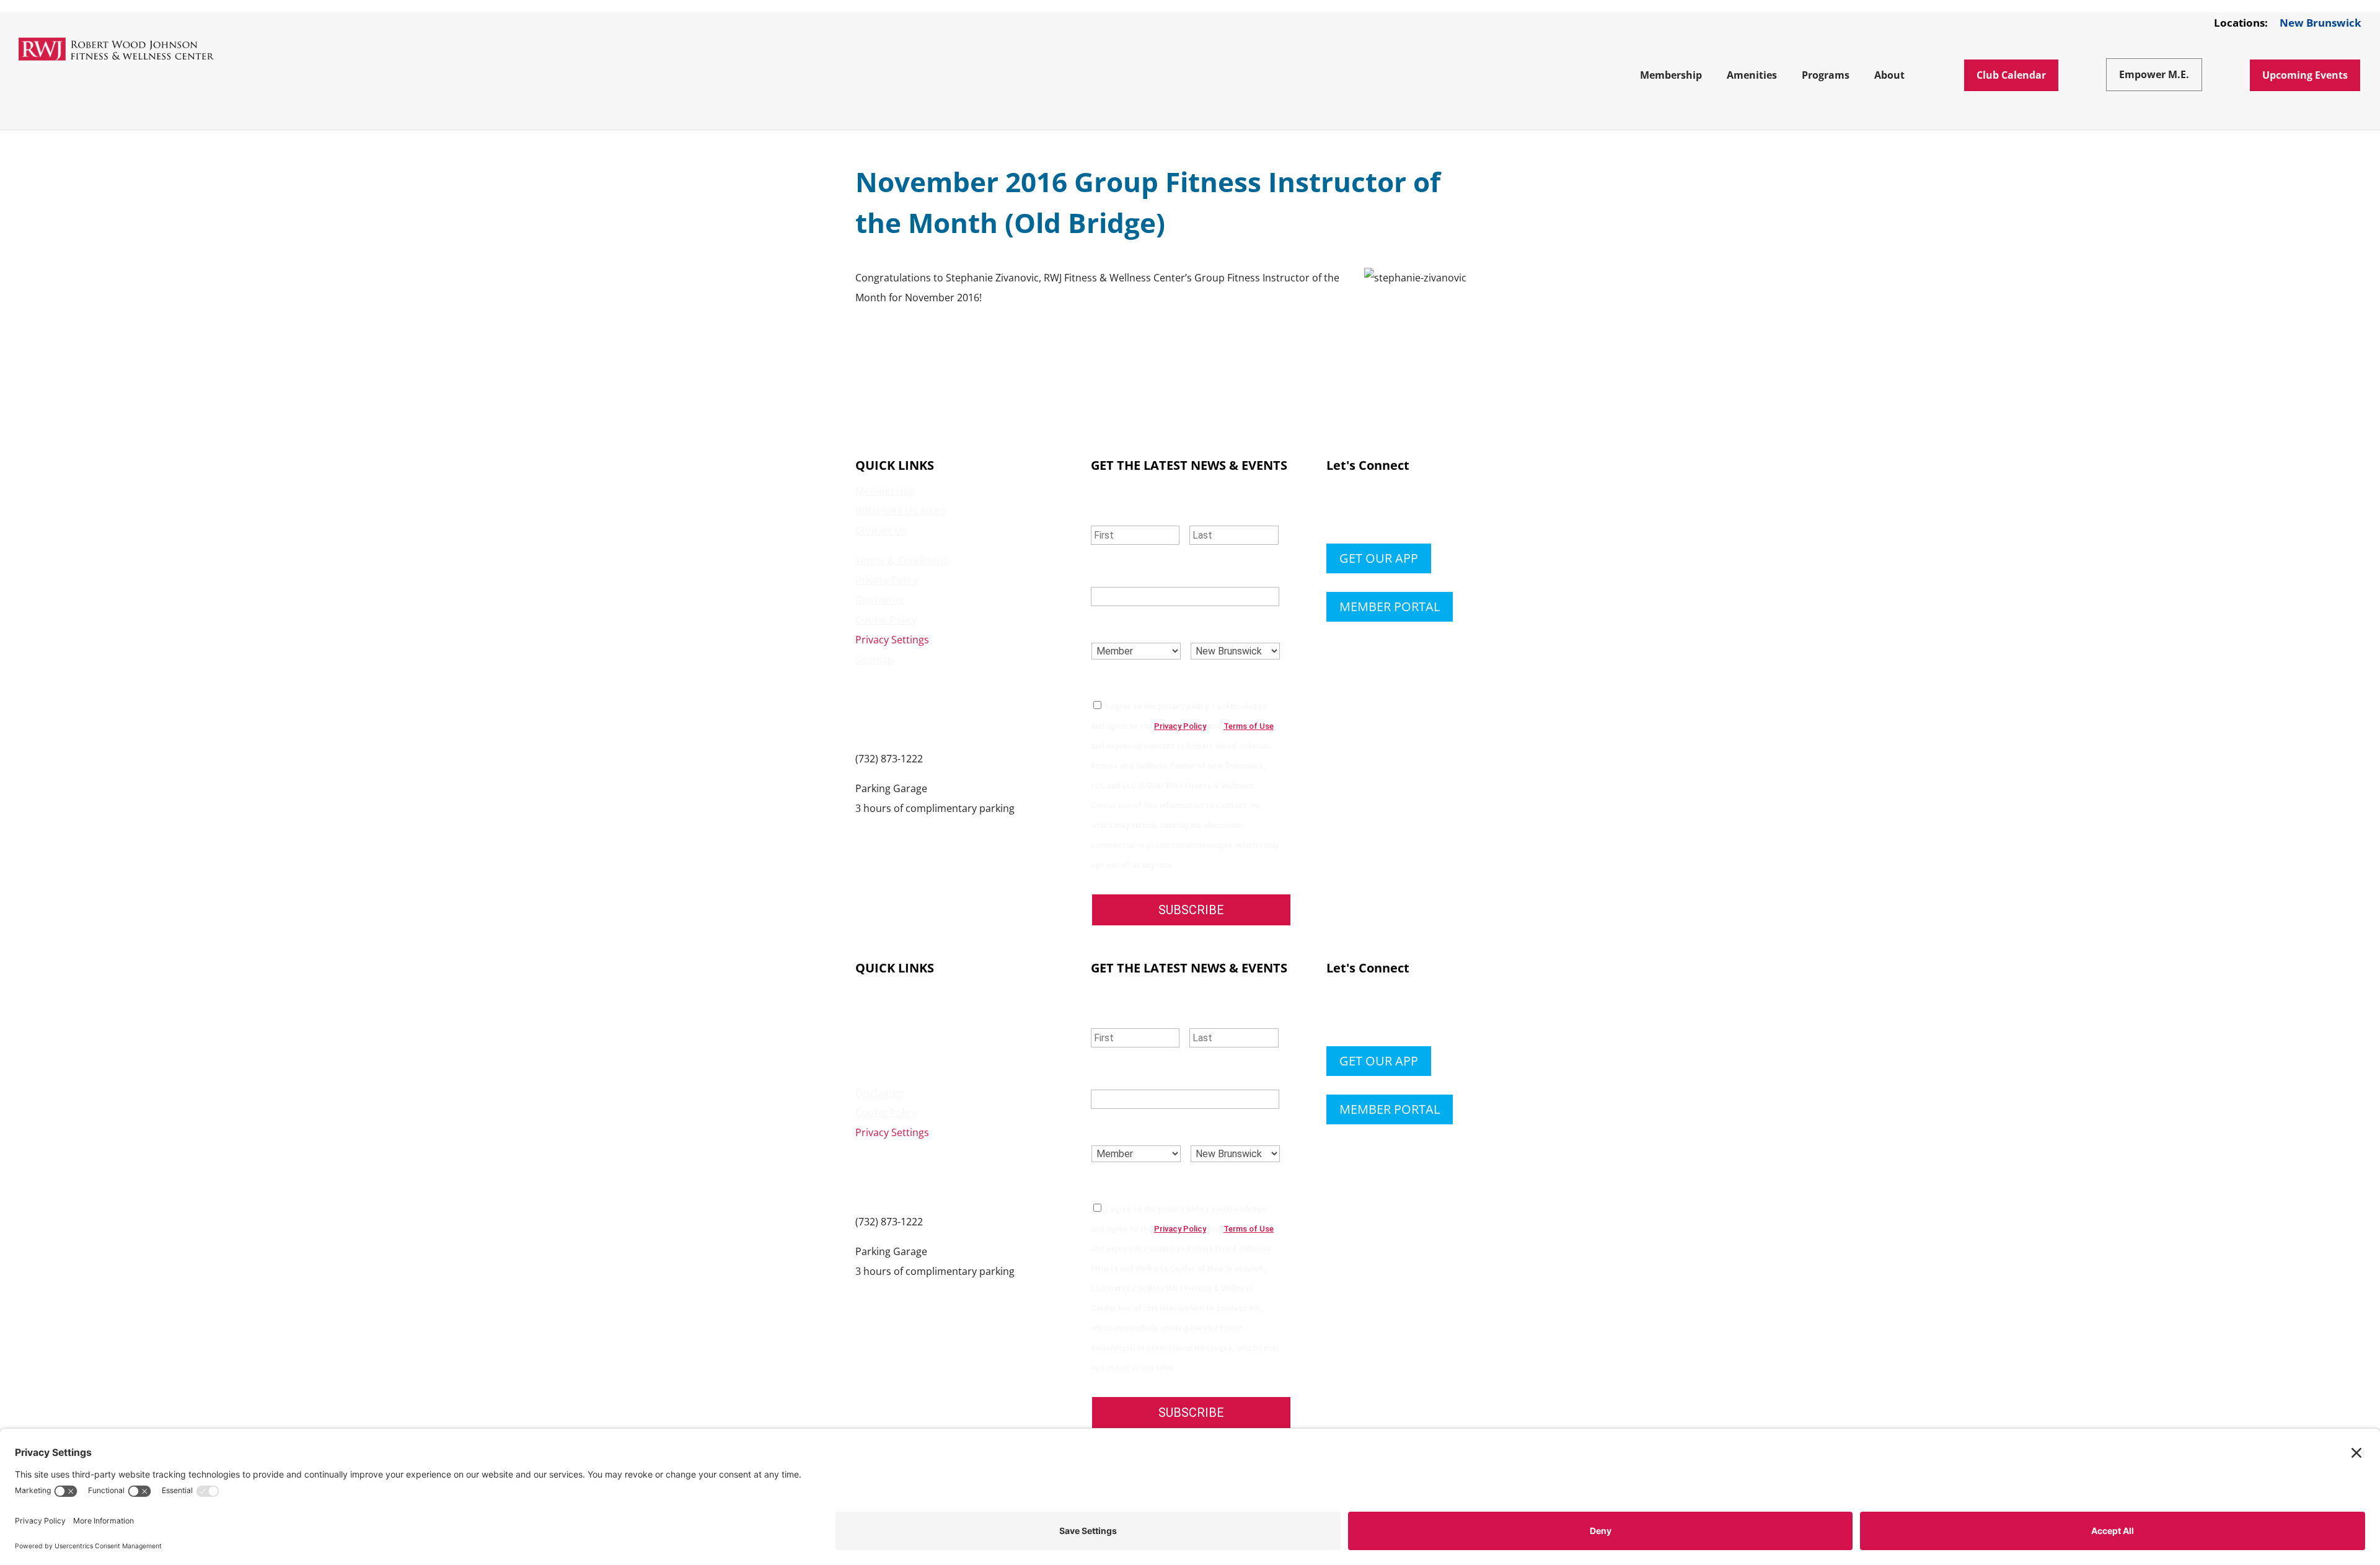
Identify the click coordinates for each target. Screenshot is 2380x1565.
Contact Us (881, 531)
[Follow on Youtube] (1411, 511)
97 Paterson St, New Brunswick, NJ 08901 (950, 828)
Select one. (1126, 626)
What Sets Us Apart (901, 511)
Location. (1221, 626)
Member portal (1390, 1109)
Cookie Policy (886, 620)
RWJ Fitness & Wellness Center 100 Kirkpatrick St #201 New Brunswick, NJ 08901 (926, 709)
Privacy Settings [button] (892, 640)
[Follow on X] (1361, 511)
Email (1110, 572)
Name (1109, 509)
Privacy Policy (887, 580)
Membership (885, 491)
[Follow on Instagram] (1386, 511)
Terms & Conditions (902, 560)
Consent (1119, 681)
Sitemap (875, 659)
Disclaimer (880, 600)
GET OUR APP (1379, 558)
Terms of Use (1249, 726)
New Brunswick (2320, 24)
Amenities (879, 1013)
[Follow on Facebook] (1336, 511)
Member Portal (1390, 606)
